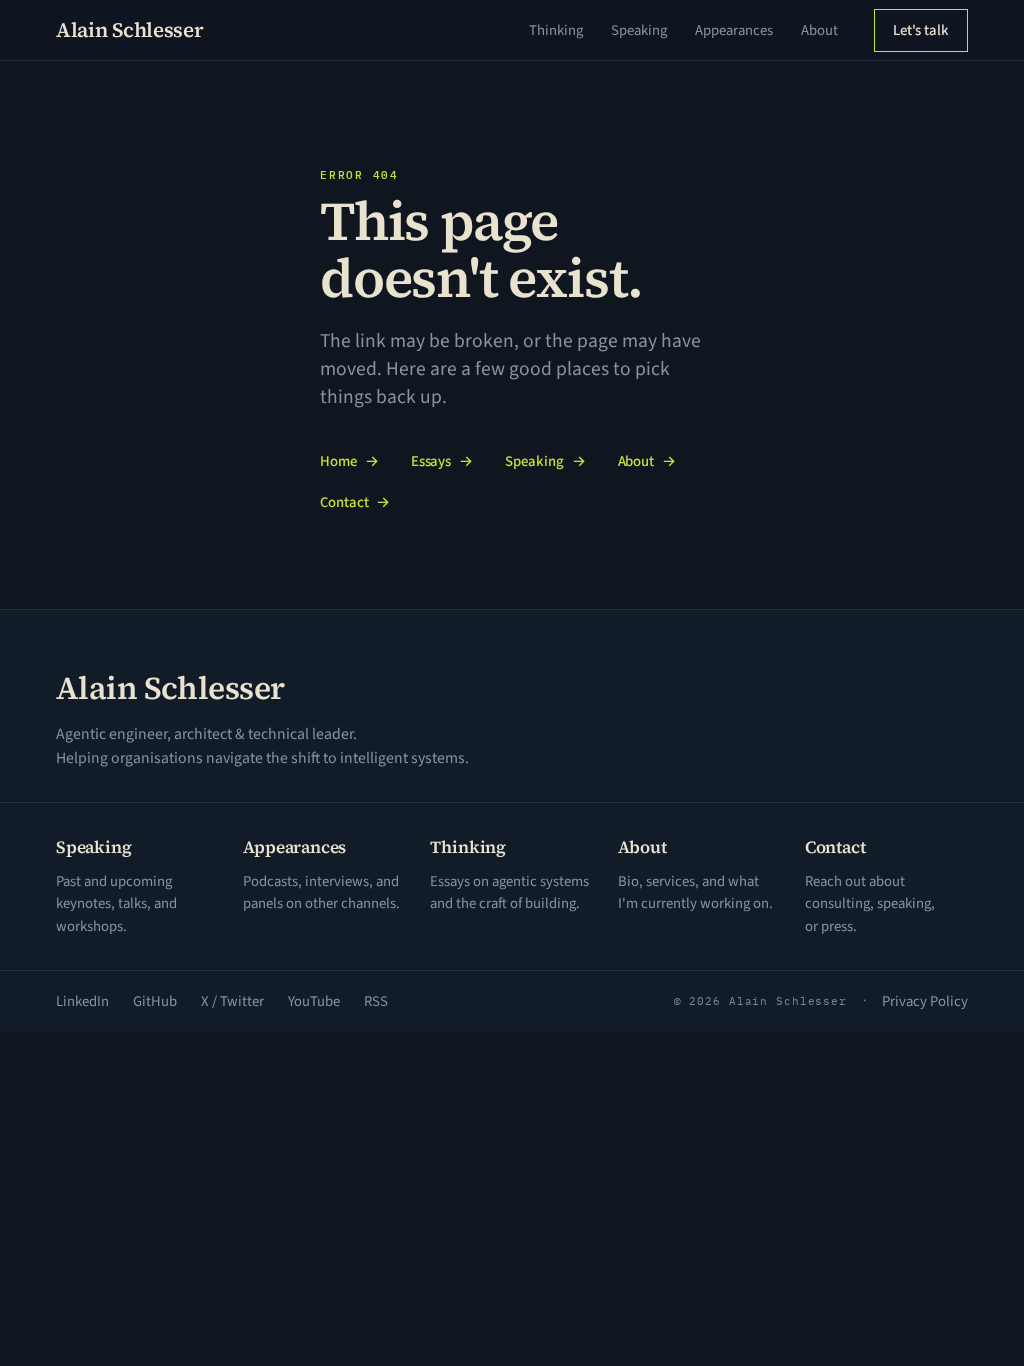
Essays (442, 461)
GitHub (155, 1001)
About (819, 30)
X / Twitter (232, 1001)
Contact (355, 502)
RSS (376, 1001)
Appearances (734, 30)
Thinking (556, 30)
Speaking (639, 30)
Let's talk (921, 30)
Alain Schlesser (129, 30)
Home (349, 461)
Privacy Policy (925, 1001)
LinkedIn (82, 1001)
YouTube (314, 1001)
